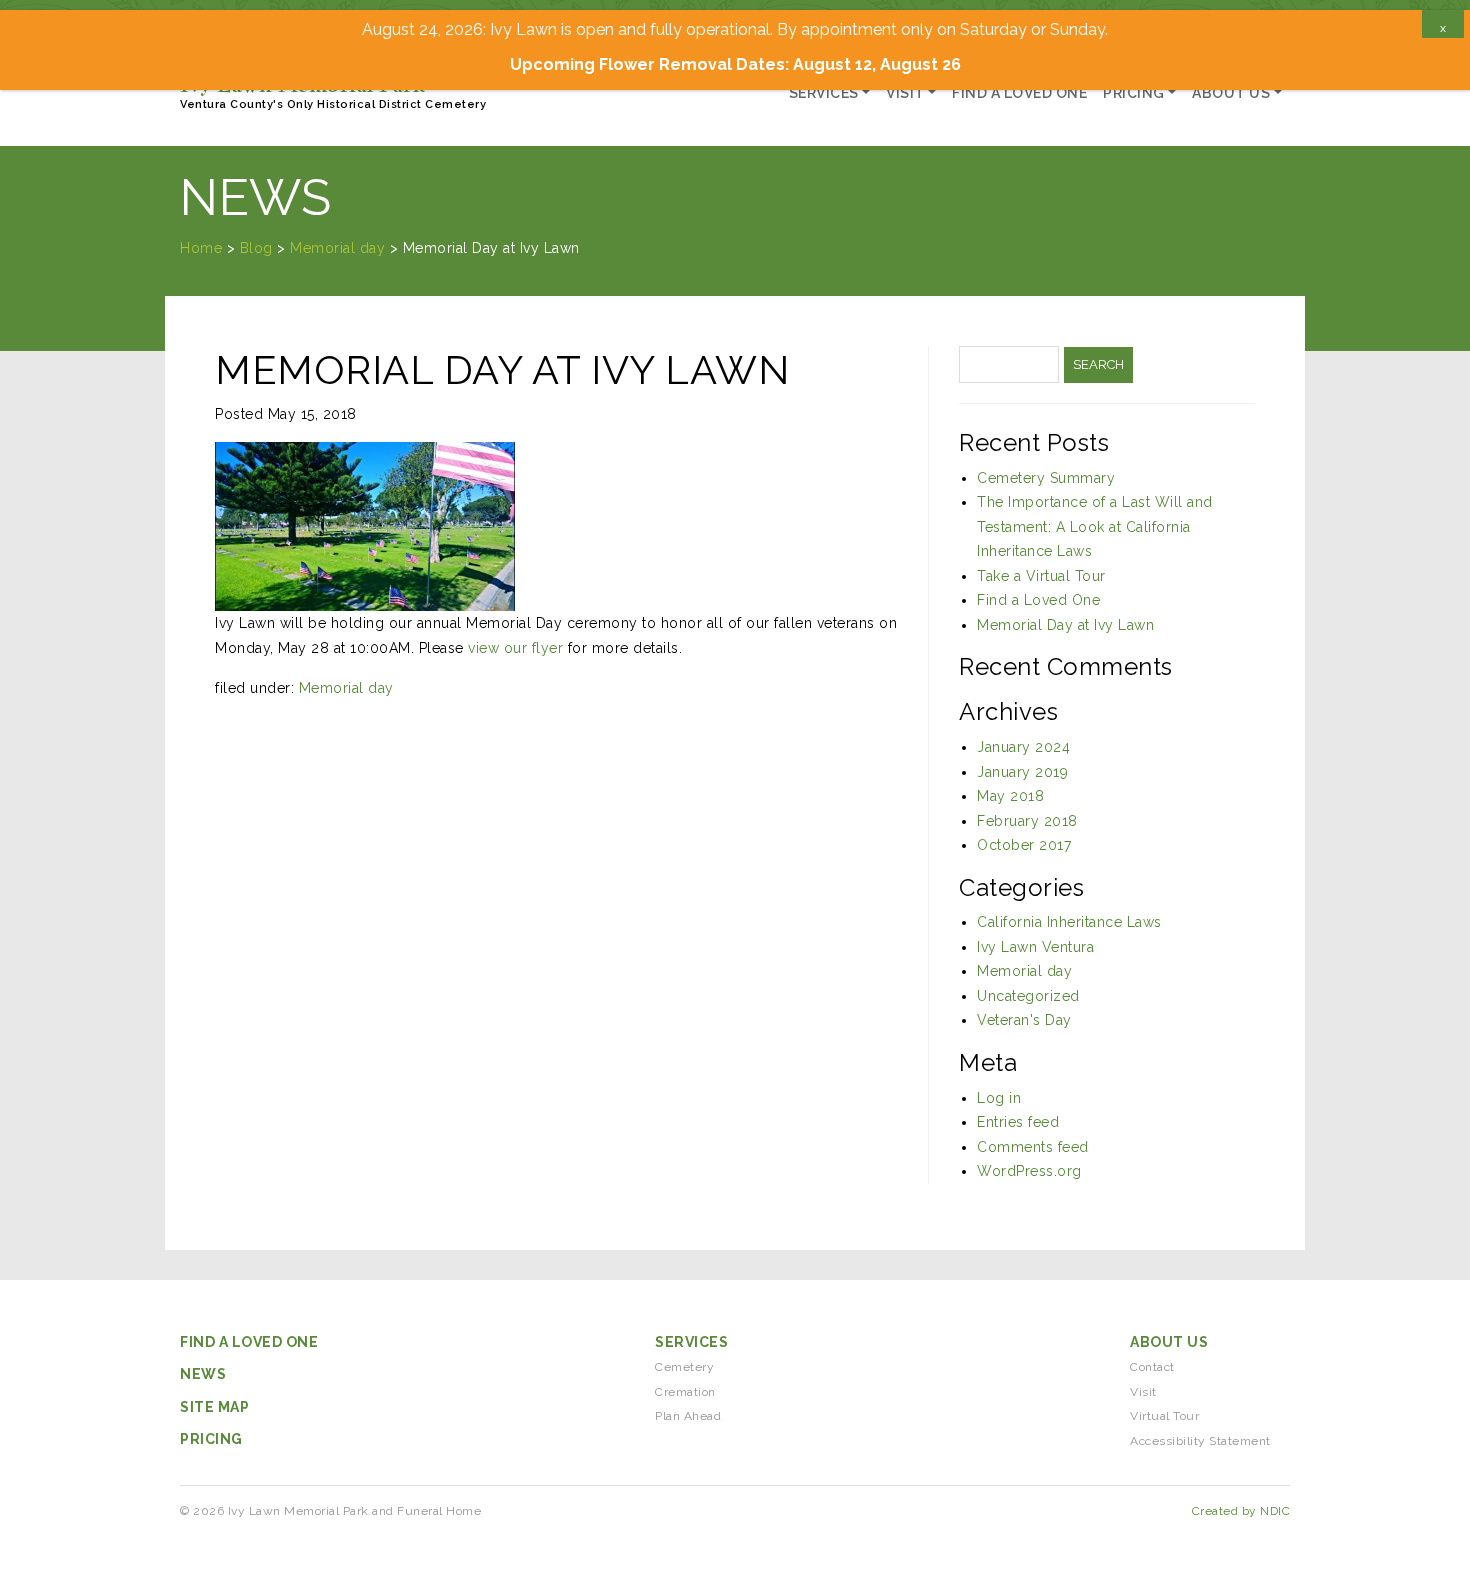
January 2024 (1023, 747)
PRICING (211, 1439)
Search (1098, 364)
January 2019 (1022, 772)
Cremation (685, 1392)
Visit (905, 93)
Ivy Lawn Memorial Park (333, 90)
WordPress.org (1029, 1171)
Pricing (1134, 93)
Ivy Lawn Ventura (1035, 947)
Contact (1152, 1367)
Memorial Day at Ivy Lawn (1065, 625)
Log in (999, 1098)
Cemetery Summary (1046, 478)
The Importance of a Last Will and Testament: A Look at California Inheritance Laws (1095, 526)
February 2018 (1027, 821)
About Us (1231, 93)
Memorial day (346, 688)
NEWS (203, 1374)
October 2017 (1024, 845)
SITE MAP (214, 1407)
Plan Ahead (688, 1416)
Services (824, 93)
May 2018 (1010, 796)
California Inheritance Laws (1069, 922)
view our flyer (515, 648)
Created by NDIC (1241, 1511)
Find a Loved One (1019, 93)
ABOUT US (1169, 1342)
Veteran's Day (1024, 1020)
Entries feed (1018, 1122)
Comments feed (1033, 1147)
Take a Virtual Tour (1041, 576)
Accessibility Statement (1200, 1441)
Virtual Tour (1164, 1416)
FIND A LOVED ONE (249, 1342)
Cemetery (684, 1367)
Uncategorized (1028, 996)
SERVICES (691, 1342)
